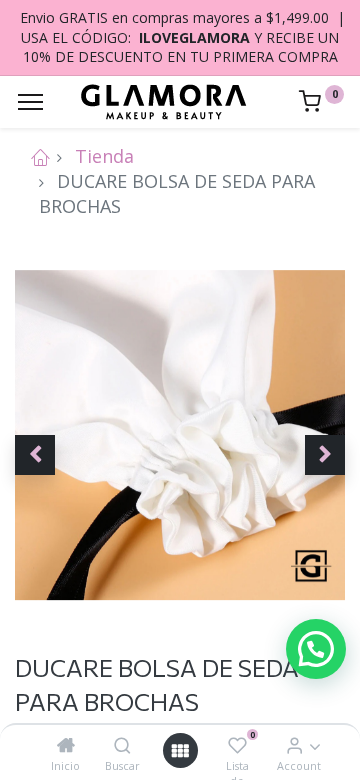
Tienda (104, 156)
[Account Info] (294, 745)
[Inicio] (66, 745)
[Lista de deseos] (237, 745)
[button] (35, 455)
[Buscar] (122, 745)
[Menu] (30, 102)
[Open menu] (180, 750)
